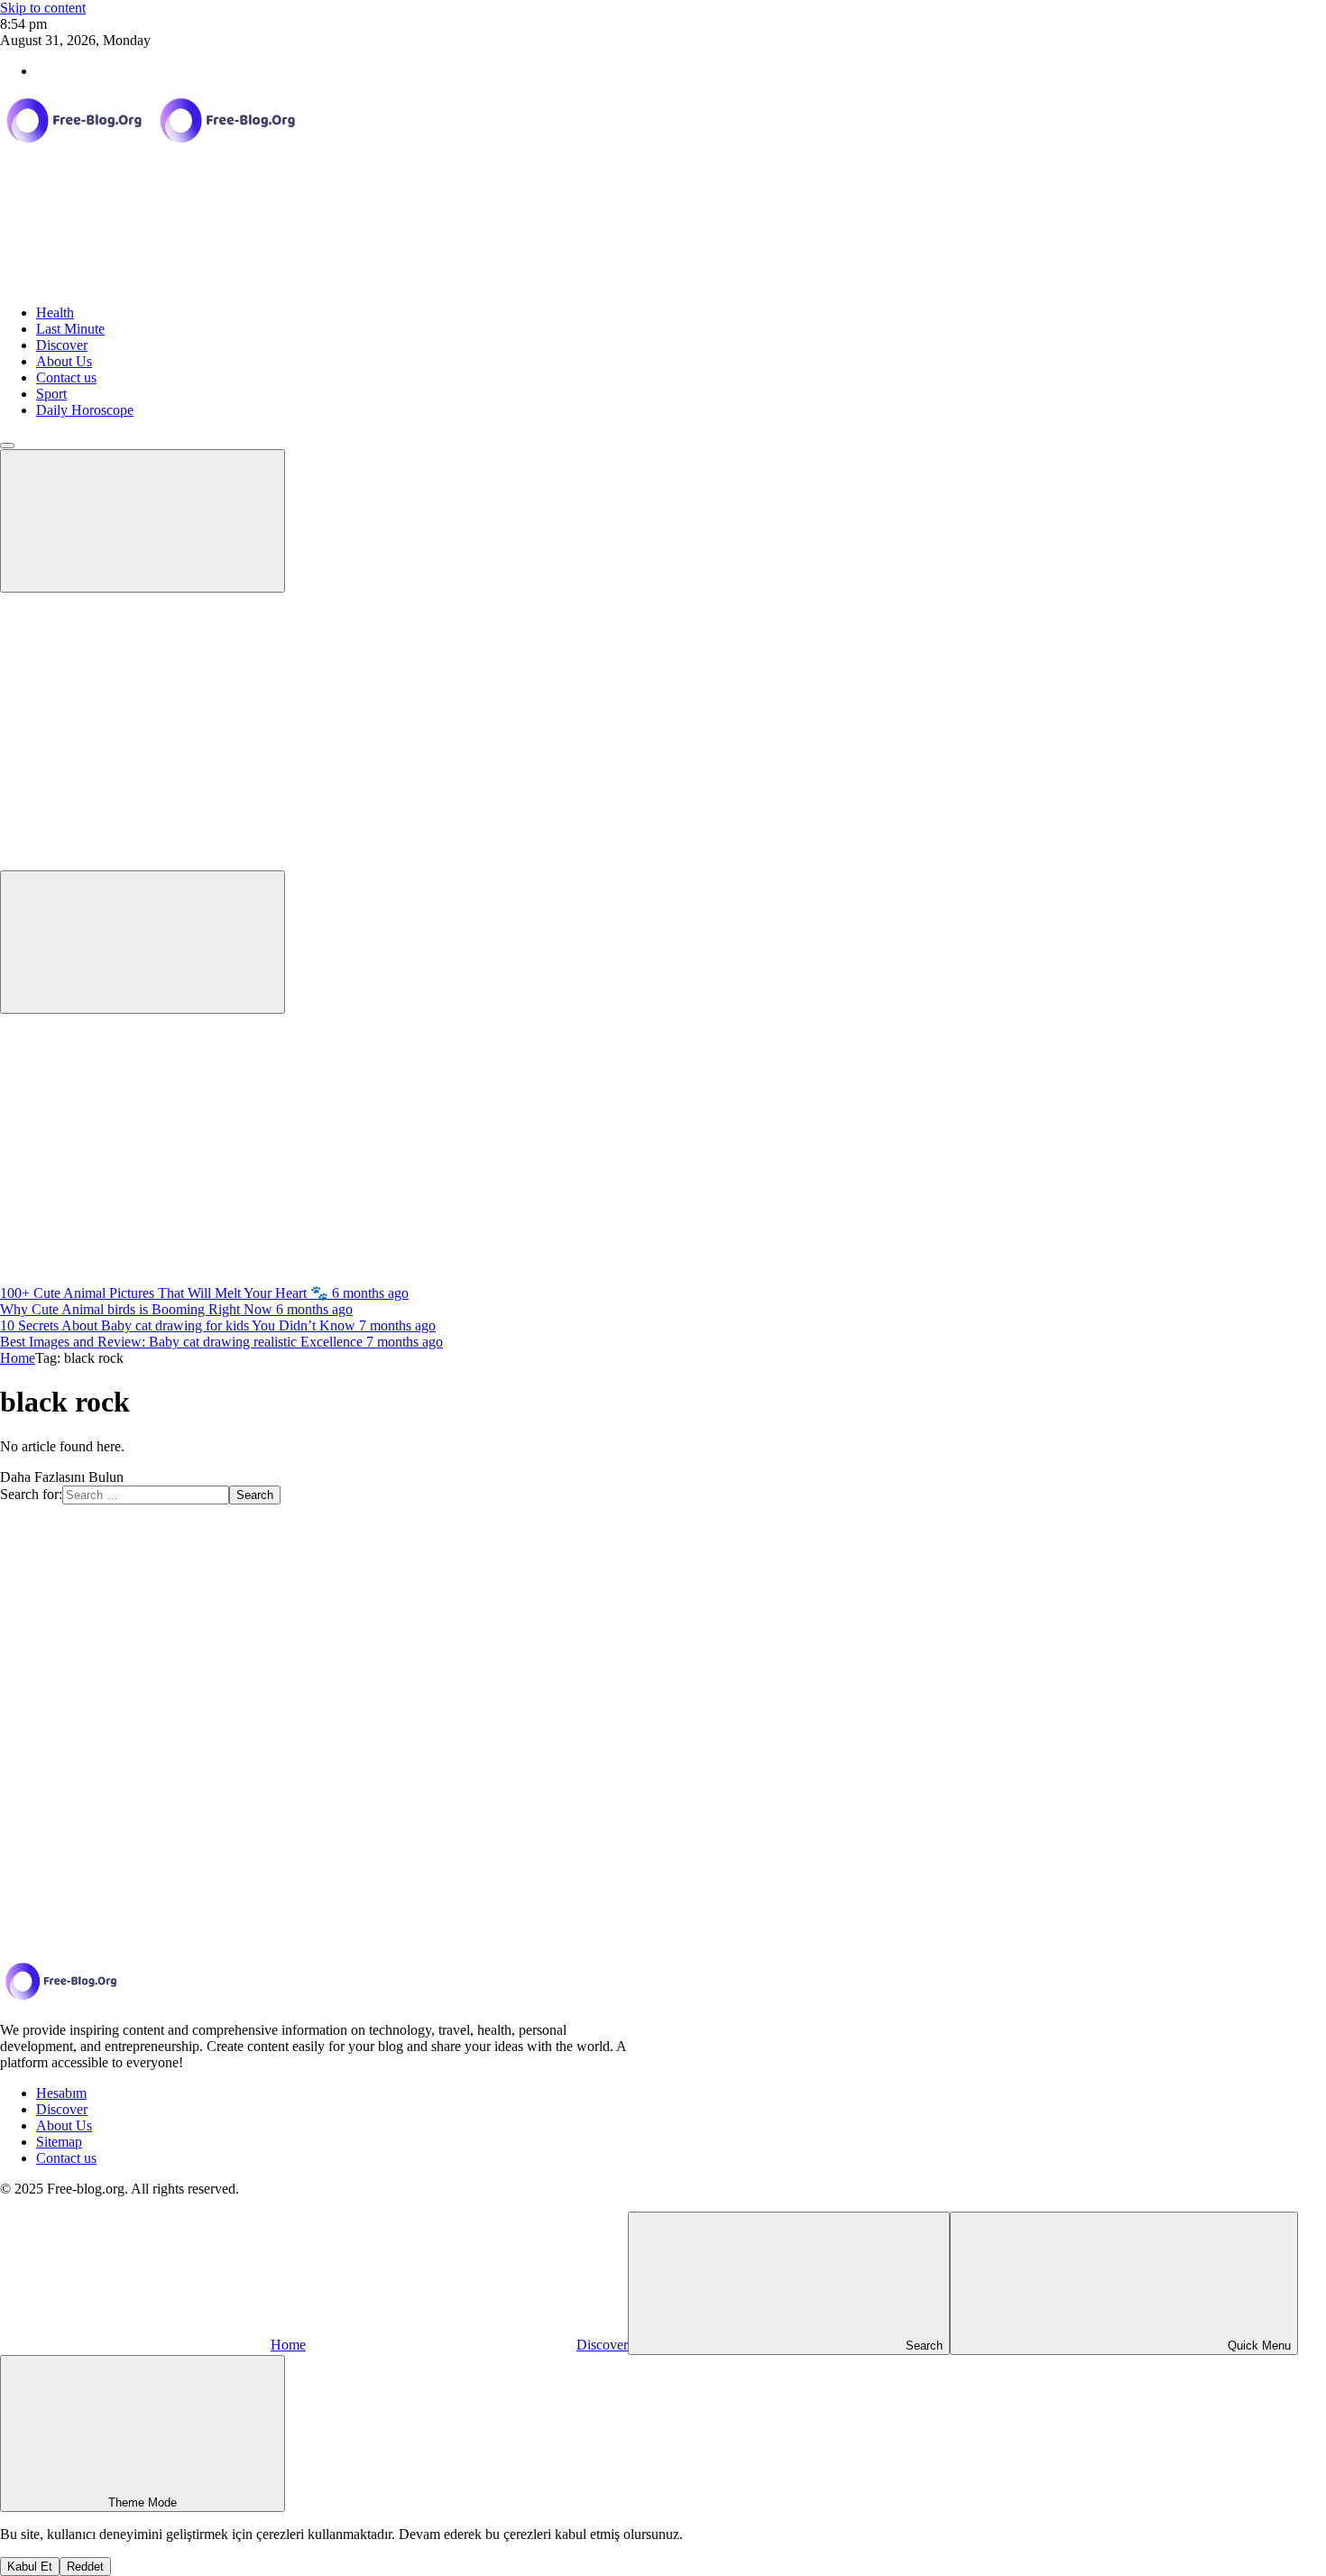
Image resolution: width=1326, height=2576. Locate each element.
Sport (51, 394)
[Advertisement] (663, 1149)
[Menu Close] (7, 446)
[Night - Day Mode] (135, 723)
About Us (64, 361)
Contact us (66, 377)
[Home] (135, 282)
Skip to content (43, 8)
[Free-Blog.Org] (153, 143)
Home (18, 1358)
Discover (62, 345)
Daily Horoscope (85, 410)
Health (55, 313)
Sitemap (59, 2142)
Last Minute (70, 329)
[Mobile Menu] (143, 521)
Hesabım (61, 2093)
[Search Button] (143, 942)
